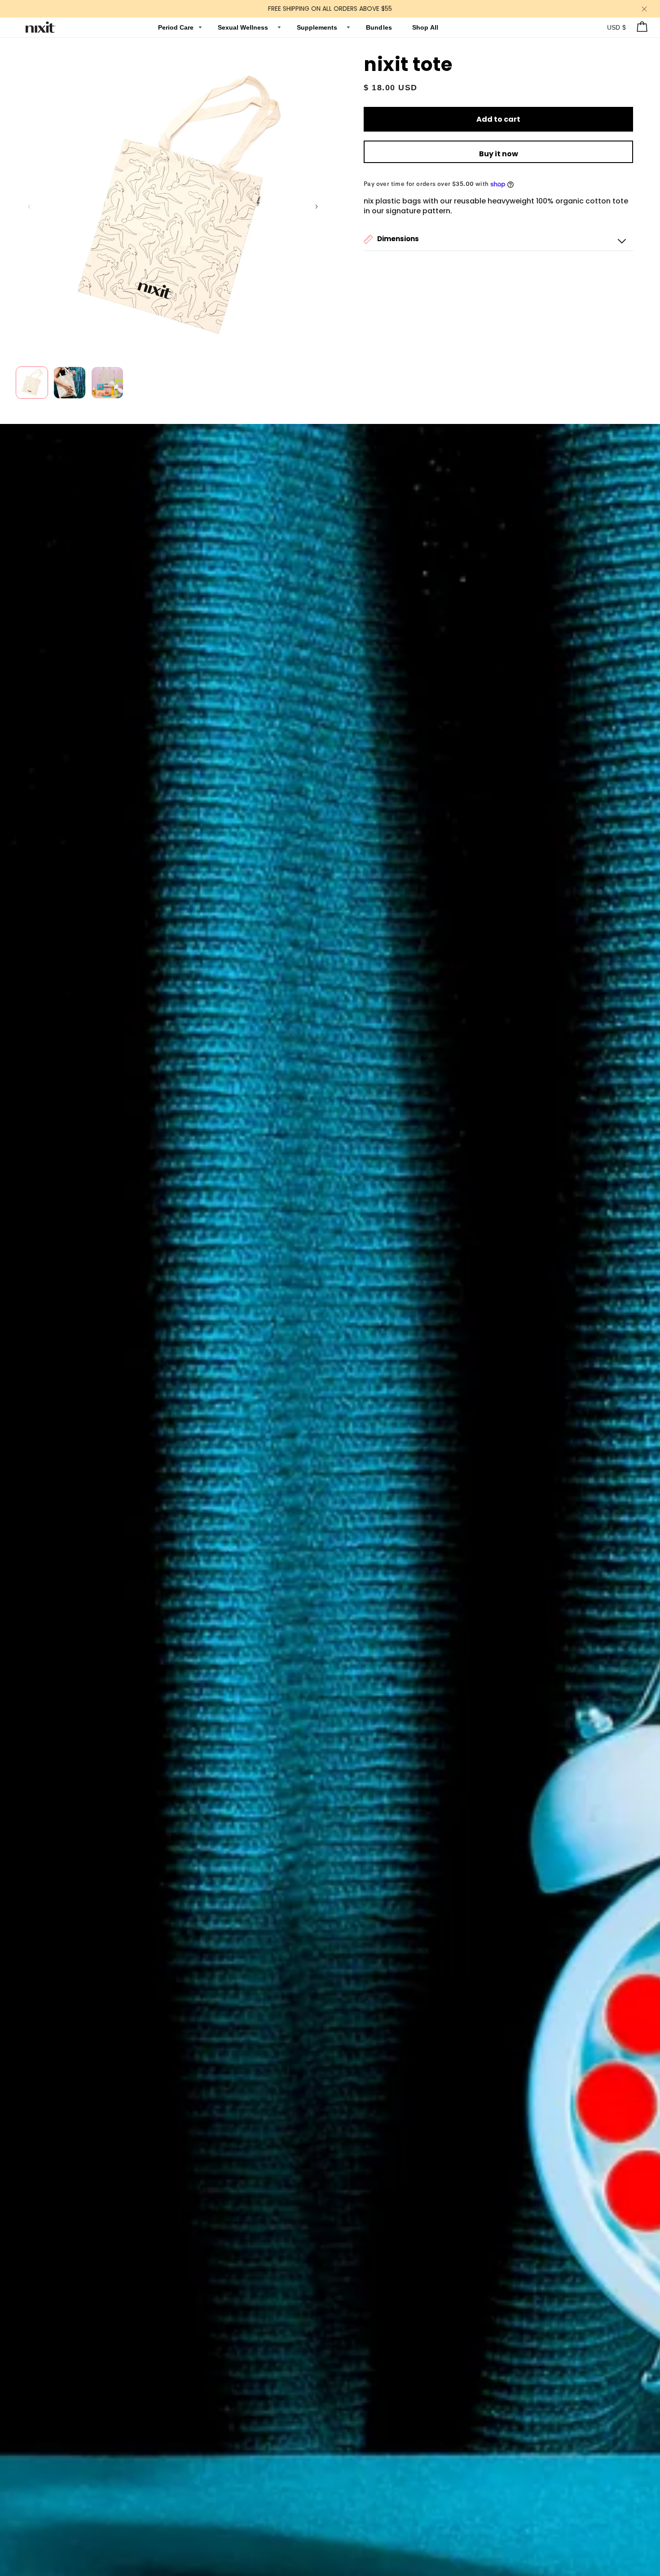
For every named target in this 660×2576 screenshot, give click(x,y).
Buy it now (499, 154)
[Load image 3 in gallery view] (107, 383)
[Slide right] (317, 207)
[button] (498, 239)
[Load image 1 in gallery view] (32, 383)
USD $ (617, 27)
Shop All (425, 27)
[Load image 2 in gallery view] (70, 383)
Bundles (380, 27)
